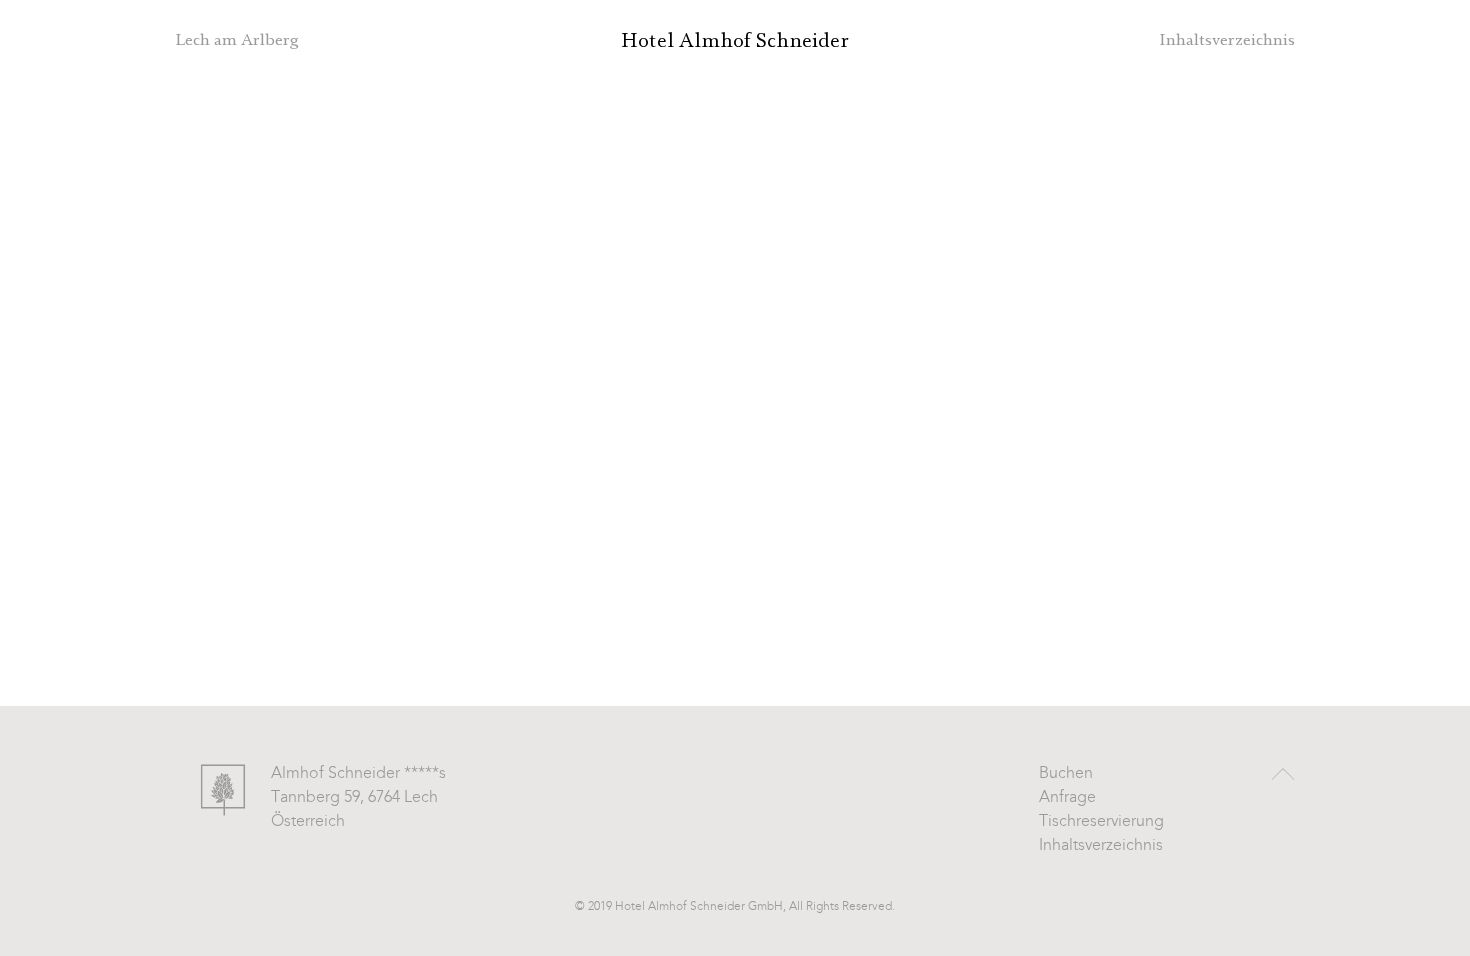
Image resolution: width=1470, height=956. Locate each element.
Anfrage (1067, 798)
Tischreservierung (1101, 822)
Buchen (1066, 774)
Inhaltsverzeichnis (1101, 846)
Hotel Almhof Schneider (735, 40)
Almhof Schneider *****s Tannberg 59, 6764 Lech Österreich (358, 798)
